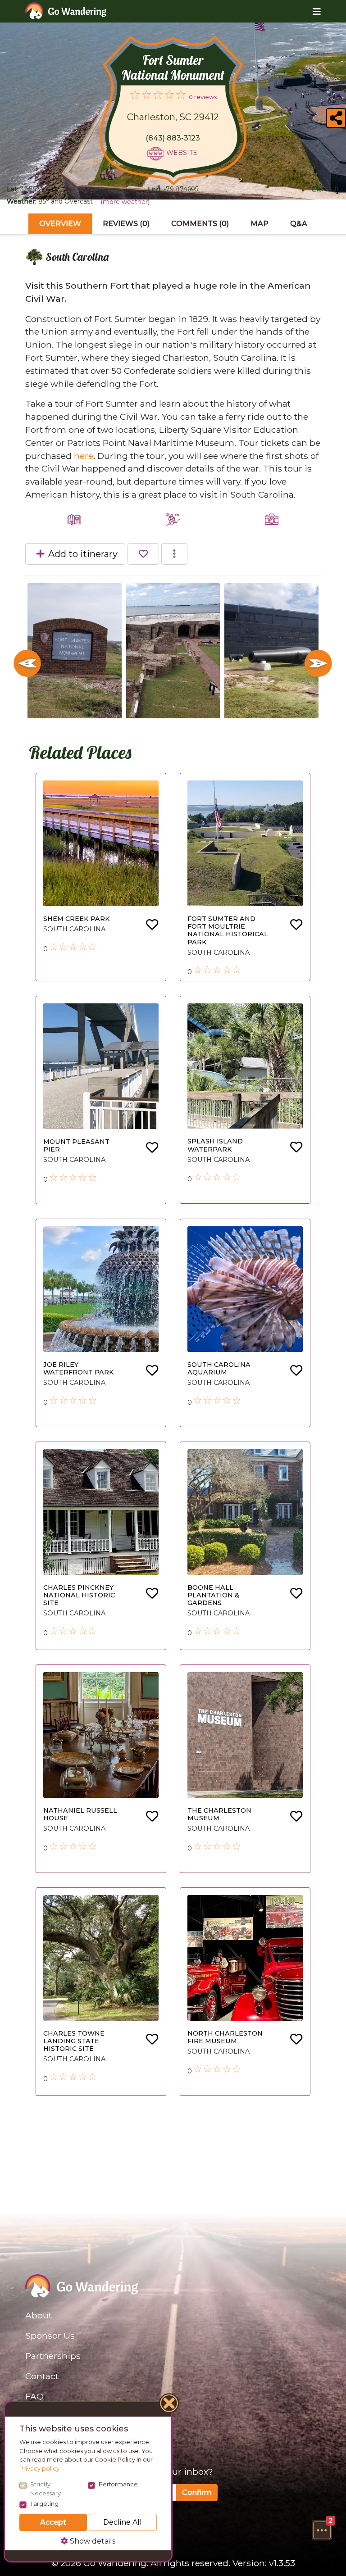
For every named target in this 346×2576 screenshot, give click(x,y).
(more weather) (125, 202)
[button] (322, 2530)
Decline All (123, 2522)
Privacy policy (39, 2468)
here (84, 456)
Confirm (197, 2492)
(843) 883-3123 (173, 138)
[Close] (169, 2404)
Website (182, 153)
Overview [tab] (60, 224)
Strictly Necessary (46, 2489)
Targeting (44, 2503)
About (39, 2315)
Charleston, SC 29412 (173, 117)
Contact (42, 2376)
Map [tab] (259, 224)
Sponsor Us (50, 2336)
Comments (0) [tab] (200, 224)
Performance (118, 2484)
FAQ (34, 2396)
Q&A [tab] (299, 224)
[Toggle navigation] (310, 11)
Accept (53, 2522)
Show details (92, 2541)
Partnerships (53, 2356)
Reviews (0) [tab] (126, 224)
